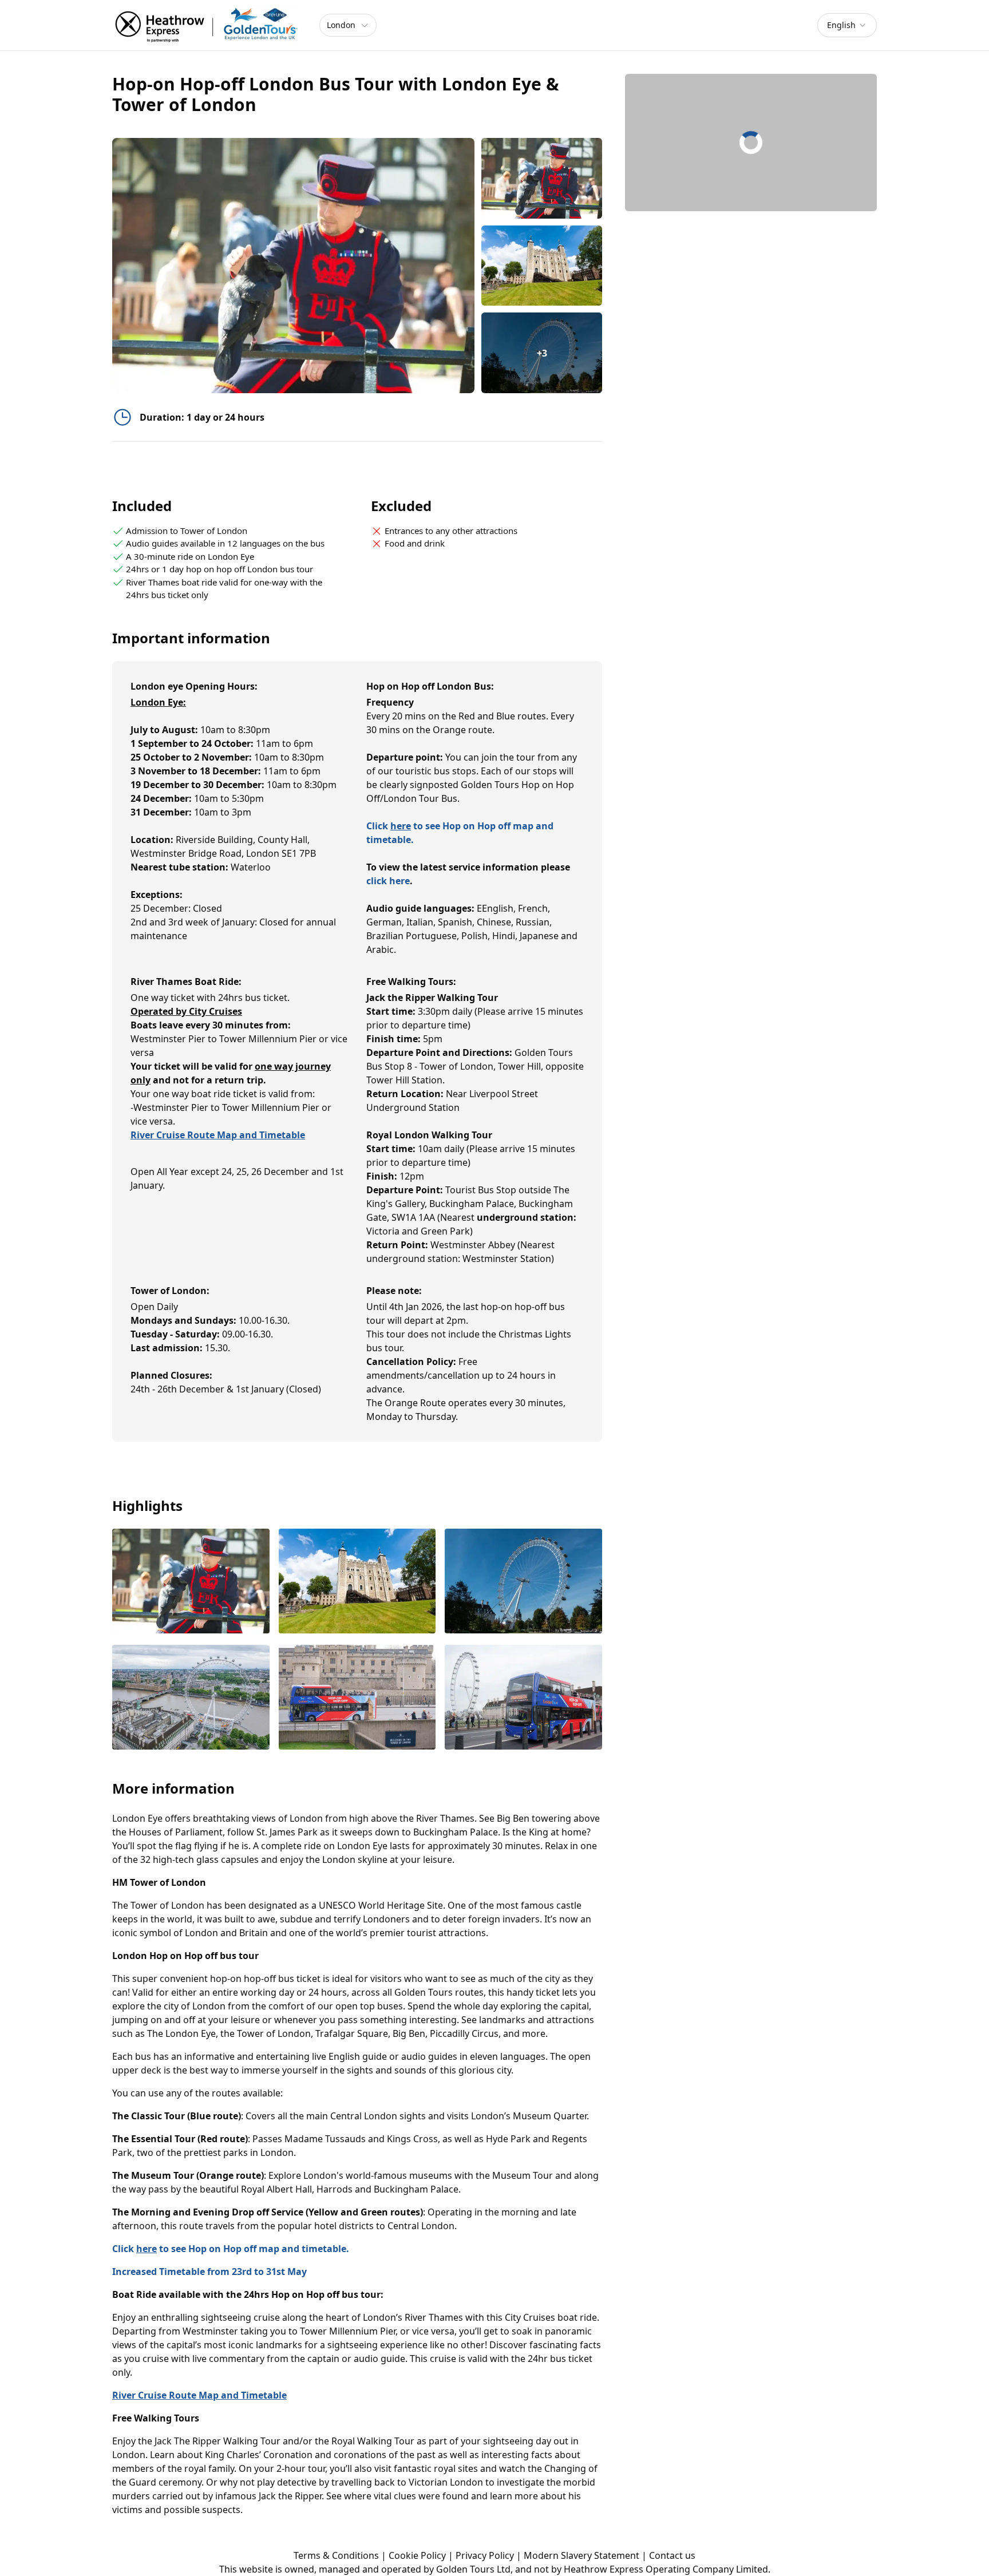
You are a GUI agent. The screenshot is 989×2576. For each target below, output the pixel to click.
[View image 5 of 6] (357, 1698)
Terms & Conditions (336, 2555)
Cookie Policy (417, 2555)
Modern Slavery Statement (581, 2555)
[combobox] (847, 25)
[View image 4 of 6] (191, 1698)
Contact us (672, 2555)
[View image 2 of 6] (542, 266)
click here (388, 881)
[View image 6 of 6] (523, 1698)
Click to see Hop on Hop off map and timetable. (231, 2249)
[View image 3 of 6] (523, 1582)
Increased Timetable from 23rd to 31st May (209, 2272)
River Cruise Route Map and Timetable (218, 1135)
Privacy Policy (485, 2555)
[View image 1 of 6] (542, 178)
